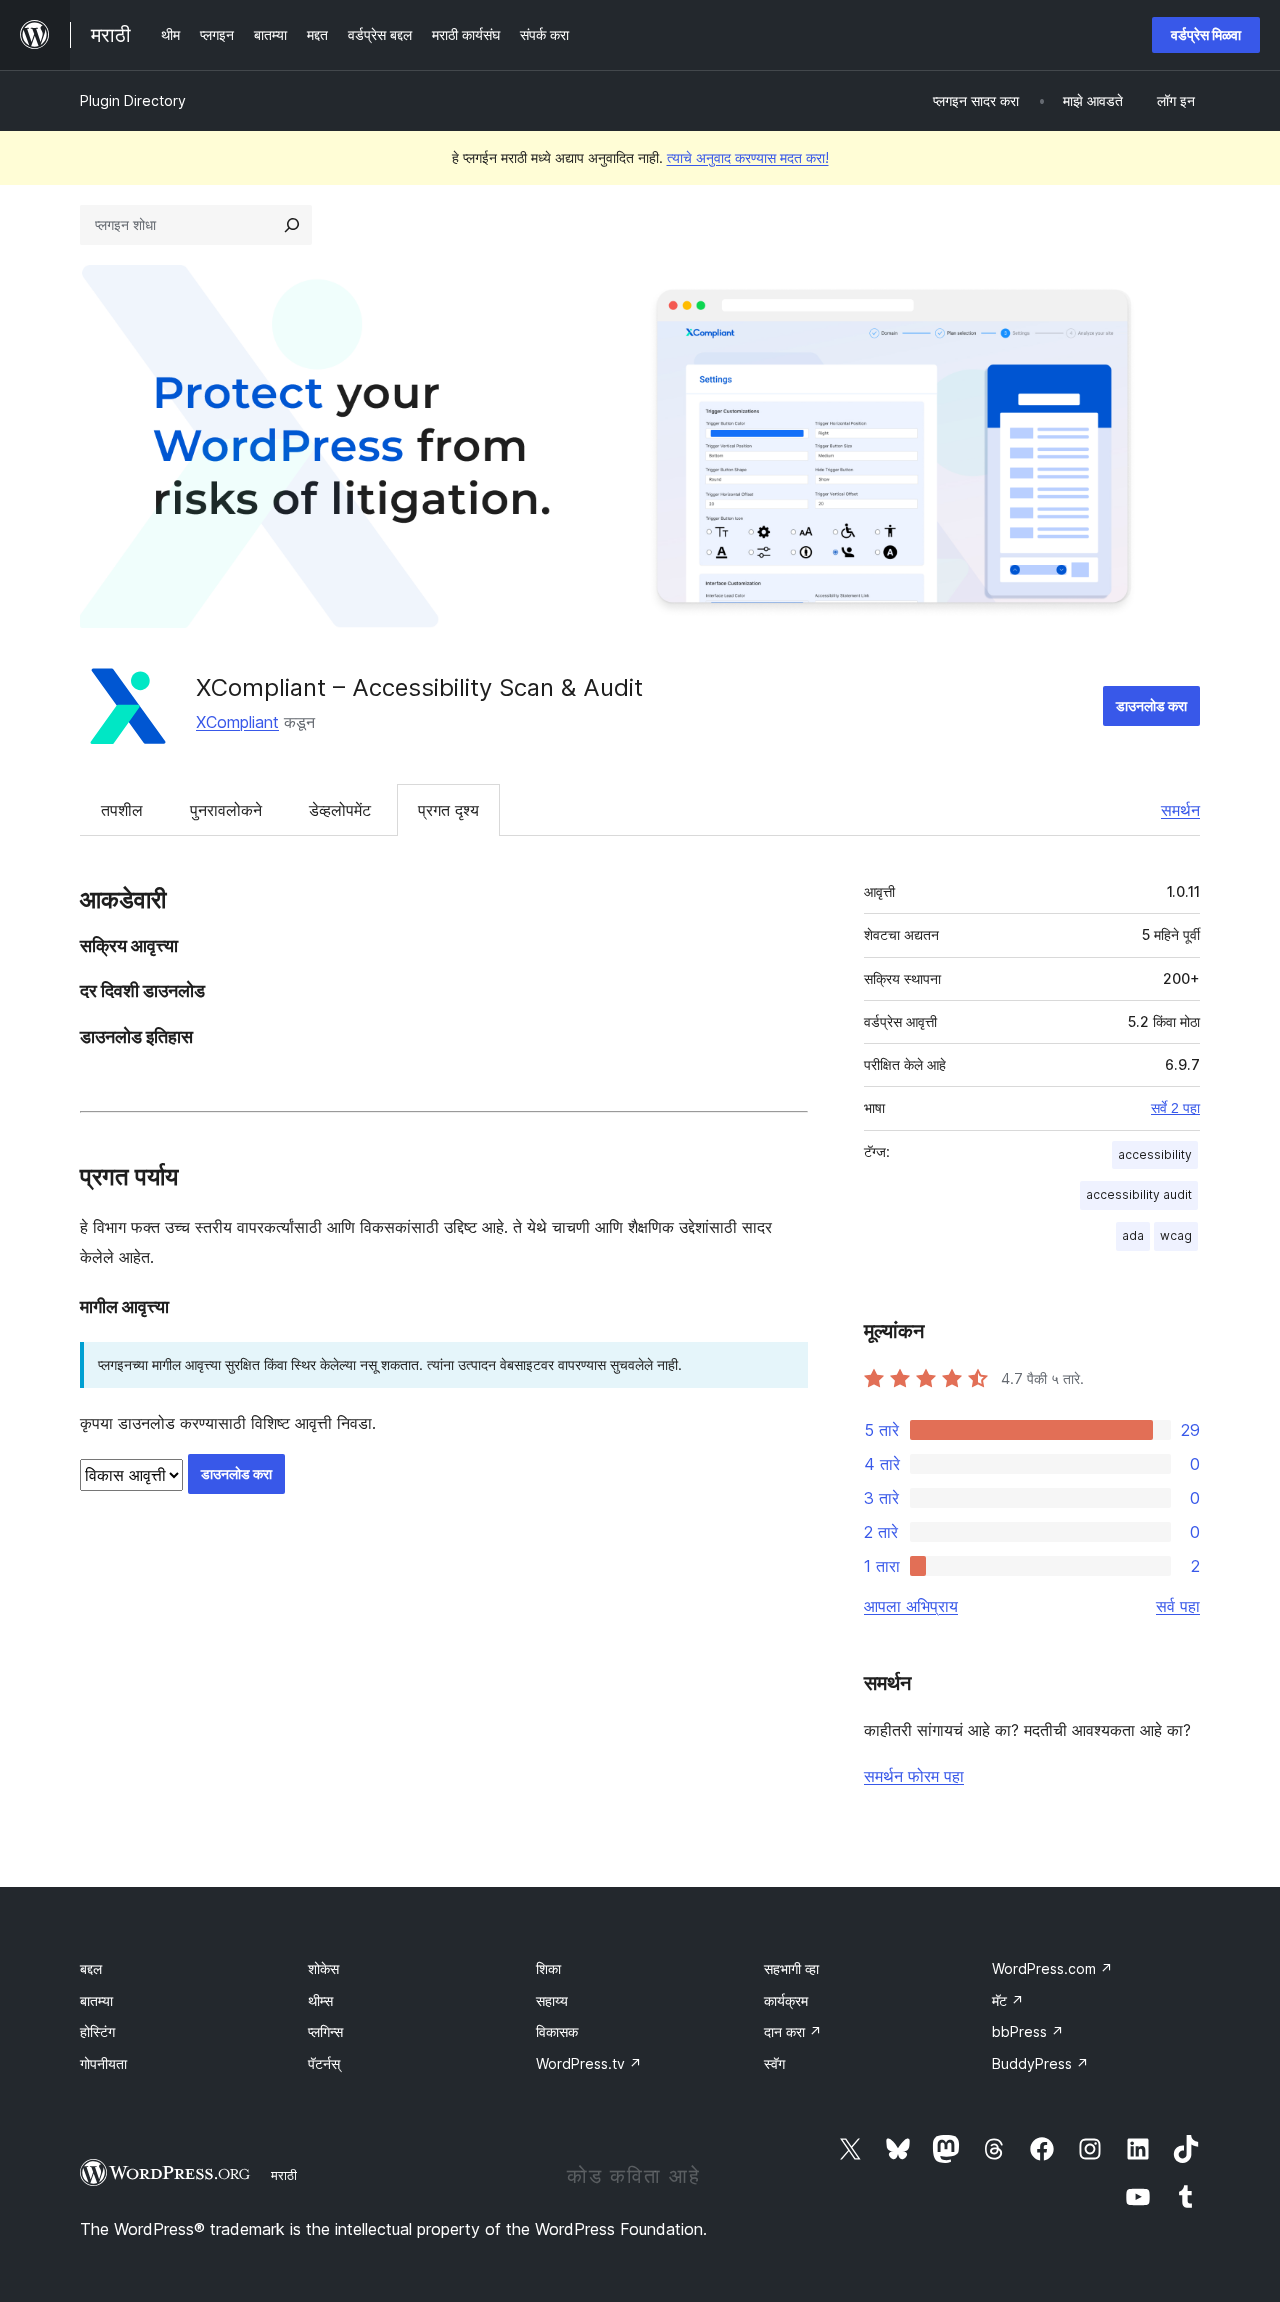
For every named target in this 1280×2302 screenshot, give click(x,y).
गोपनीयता (103, 2063)
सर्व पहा (1178, 1606)
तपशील (122, 810)
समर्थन (1180, 810)
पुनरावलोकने (226, 810)
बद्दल (91, 1968)
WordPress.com (1052, 1968)
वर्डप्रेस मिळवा (1206, 34)
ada (1133, 1235)
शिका (548, 1968)
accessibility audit (1139, 1194)
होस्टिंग (97, 2031)
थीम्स (320, 2000)
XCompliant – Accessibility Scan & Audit (419, 687)
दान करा (793, 2031)
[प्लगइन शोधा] (292, 225)
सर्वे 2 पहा (1175, 1108)
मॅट (1008, 2000)
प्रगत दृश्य (448, 810)
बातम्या (96, 2000)
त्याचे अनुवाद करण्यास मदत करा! (748, 157)
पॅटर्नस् (324, 2063)
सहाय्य (552, 2000)
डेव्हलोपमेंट (340, 810)
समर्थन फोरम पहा (914, 1776)
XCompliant (237, 722)
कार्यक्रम (786, 2000)
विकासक (557, 2031)
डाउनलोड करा (1151, 705)
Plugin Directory (133, 100)
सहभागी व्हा (791, 1968)
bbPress (1028, 2031)
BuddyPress (1040, 2063)
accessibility (1155, 1154)
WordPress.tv (589, 2063)
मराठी (284, 2175)
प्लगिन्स (325, 2031)
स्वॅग (774, 2063)
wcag (1176, 1235)
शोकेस (323, 1968)
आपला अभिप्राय (911, 1606)
